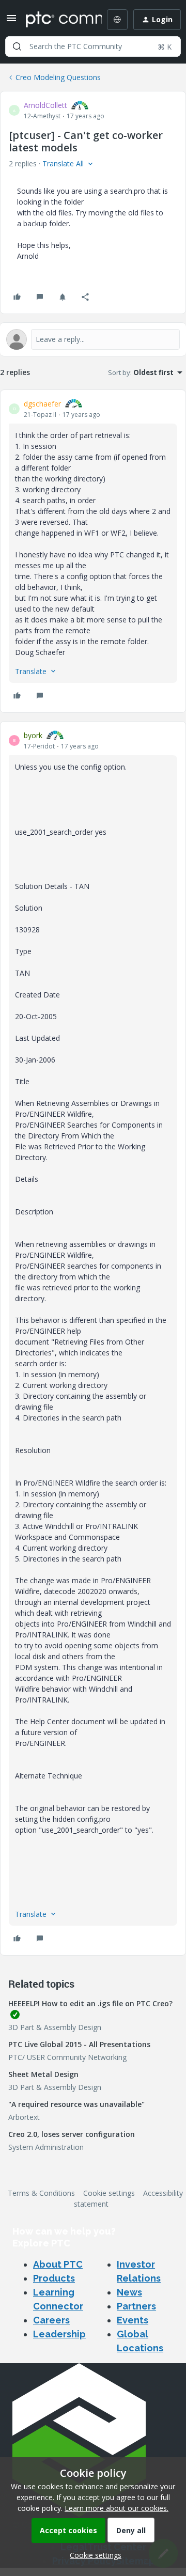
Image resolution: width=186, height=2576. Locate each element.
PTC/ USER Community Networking (67, 2057)
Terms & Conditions (41, 2193)
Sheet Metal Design (43, 2074)
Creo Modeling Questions (58, 77)
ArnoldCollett (45, 105)
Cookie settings (109, 2193)
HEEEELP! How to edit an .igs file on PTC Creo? (90, 2003)
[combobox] (93, 46)
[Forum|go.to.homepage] (56, 20)
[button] (11, 21)
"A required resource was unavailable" (76, 2104)
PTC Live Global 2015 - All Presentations (79, 2044)
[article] (93, 551)
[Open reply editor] (93, 339)
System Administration (46, 2147)
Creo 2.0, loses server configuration (72, 2134)
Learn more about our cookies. (117, 2508)
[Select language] (117, 20)
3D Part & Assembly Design (55, 2027)
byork (33, 735)
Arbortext (24, 2117)
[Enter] (17, 46)
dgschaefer (42, 404)
